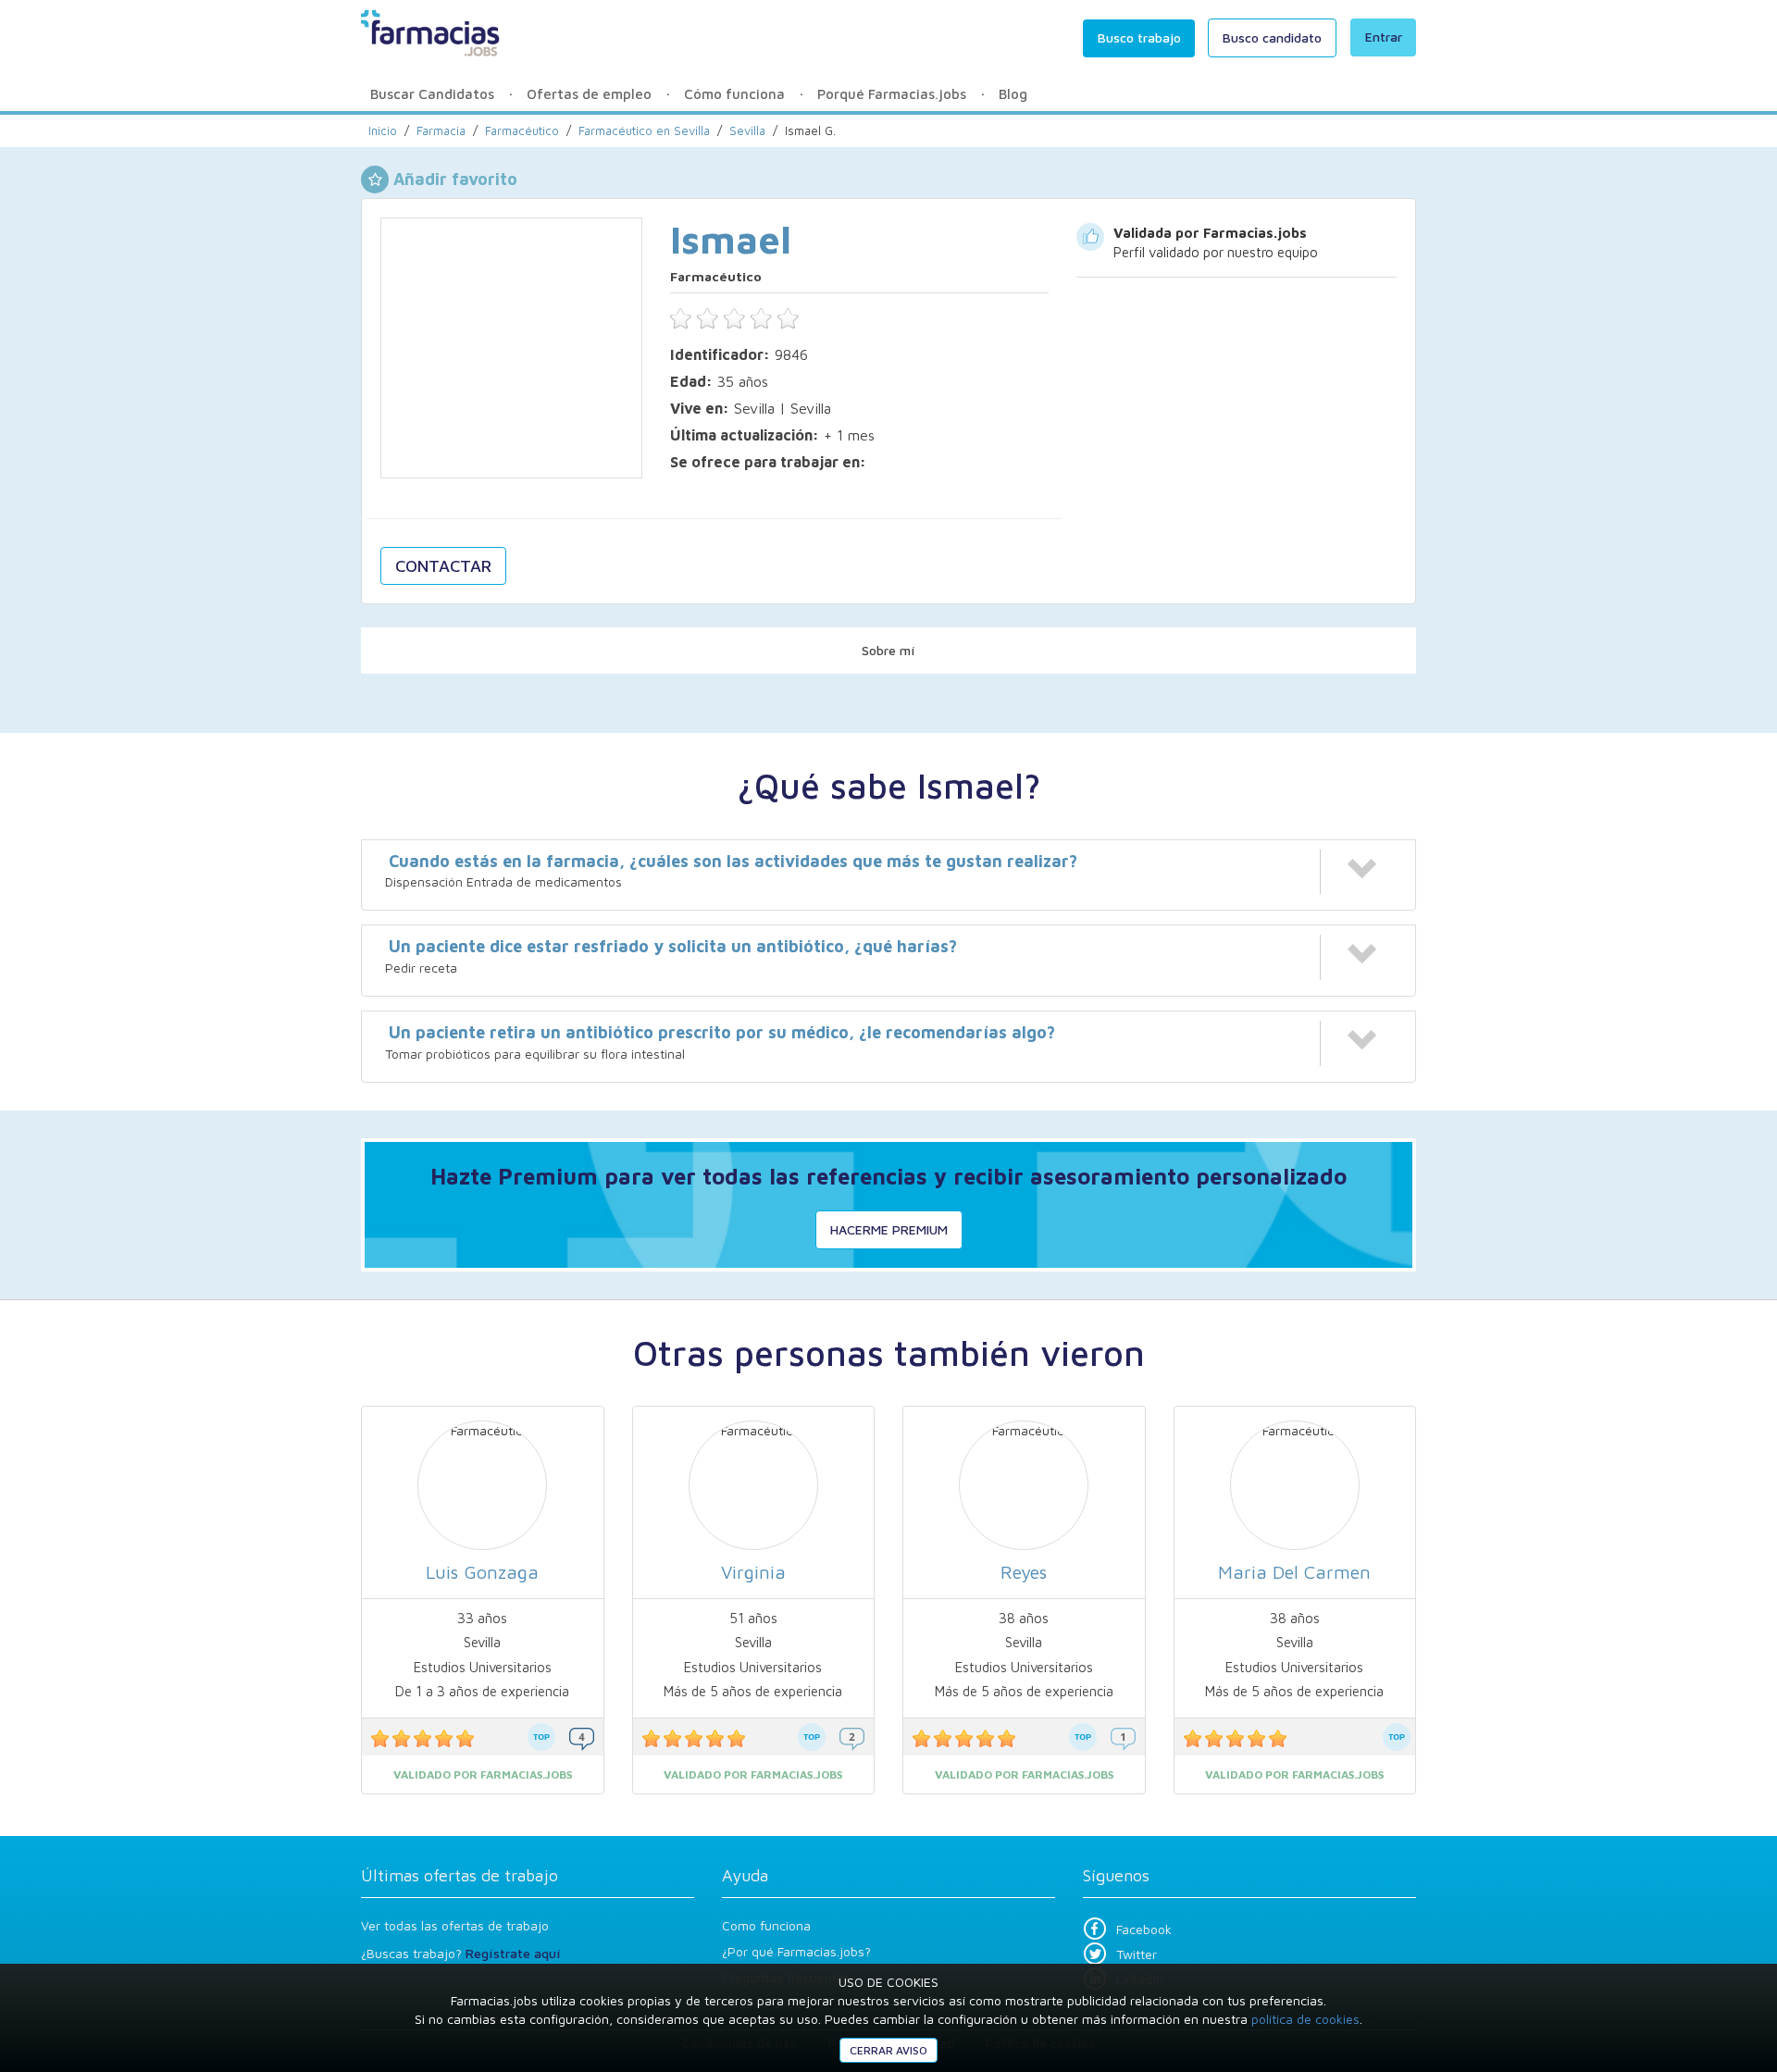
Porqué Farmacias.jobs (892, 94)
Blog (1013, 94)
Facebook (1144, 1929)
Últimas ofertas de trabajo (460, 1875)
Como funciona (766, 1925)
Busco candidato (1272, 37)
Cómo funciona (734, 94)
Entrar (1384, 37)
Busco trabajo (1139, 37)
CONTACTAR (443, 566)
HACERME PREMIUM (889, 1229)
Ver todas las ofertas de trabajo (455, 1925)
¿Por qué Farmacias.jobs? (796, 1951)
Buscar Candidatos (432, 94)
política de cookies (1305, 2019)
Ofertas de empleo (589, 94)
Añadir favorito (455, 179)
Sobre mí (888, 650)
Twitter (1137, 1954)
